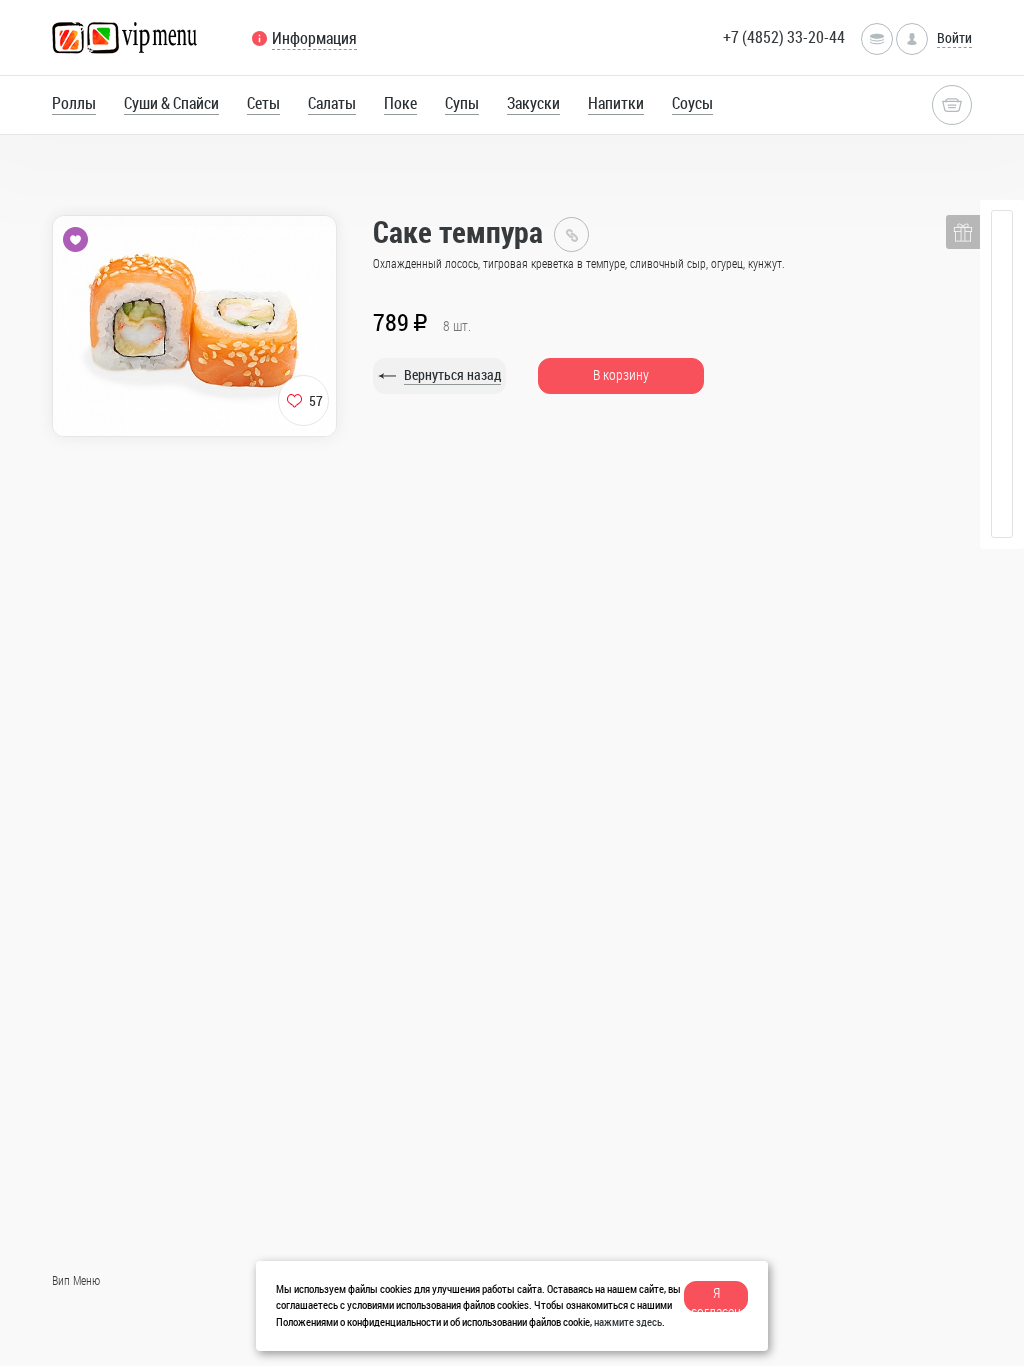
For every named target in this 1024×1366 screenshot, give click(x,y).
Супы (462, 103)
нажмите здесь (628, 1321)
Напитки (616, 103)
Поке (400, 103)
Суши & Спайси (171, 103)
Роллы (74, 103)
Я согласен (716, 1297)
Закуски (533, 103)
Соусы (692, 103)
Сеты (263, 103)
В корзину (621, 374)
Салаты (332, 103)
